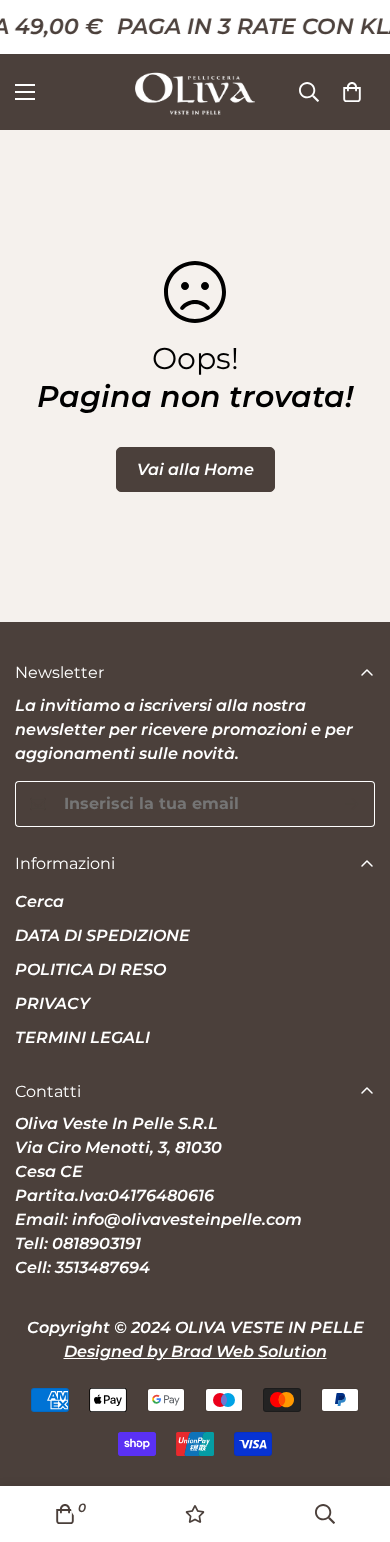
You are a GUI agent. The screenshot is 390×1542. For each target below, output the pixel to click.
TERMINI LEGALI (82, 1037)
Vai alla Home (195, 469)
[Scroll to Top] (354, 1436)
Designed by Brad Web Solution (195, 1351)
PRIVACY (52, 1003)
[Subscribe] (352, 804)
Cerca (39, 901)
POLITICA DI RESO (90, 969)
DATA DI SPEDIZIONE (102, 935)
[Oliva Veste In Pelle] (195, 92)
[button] (352, 92)
